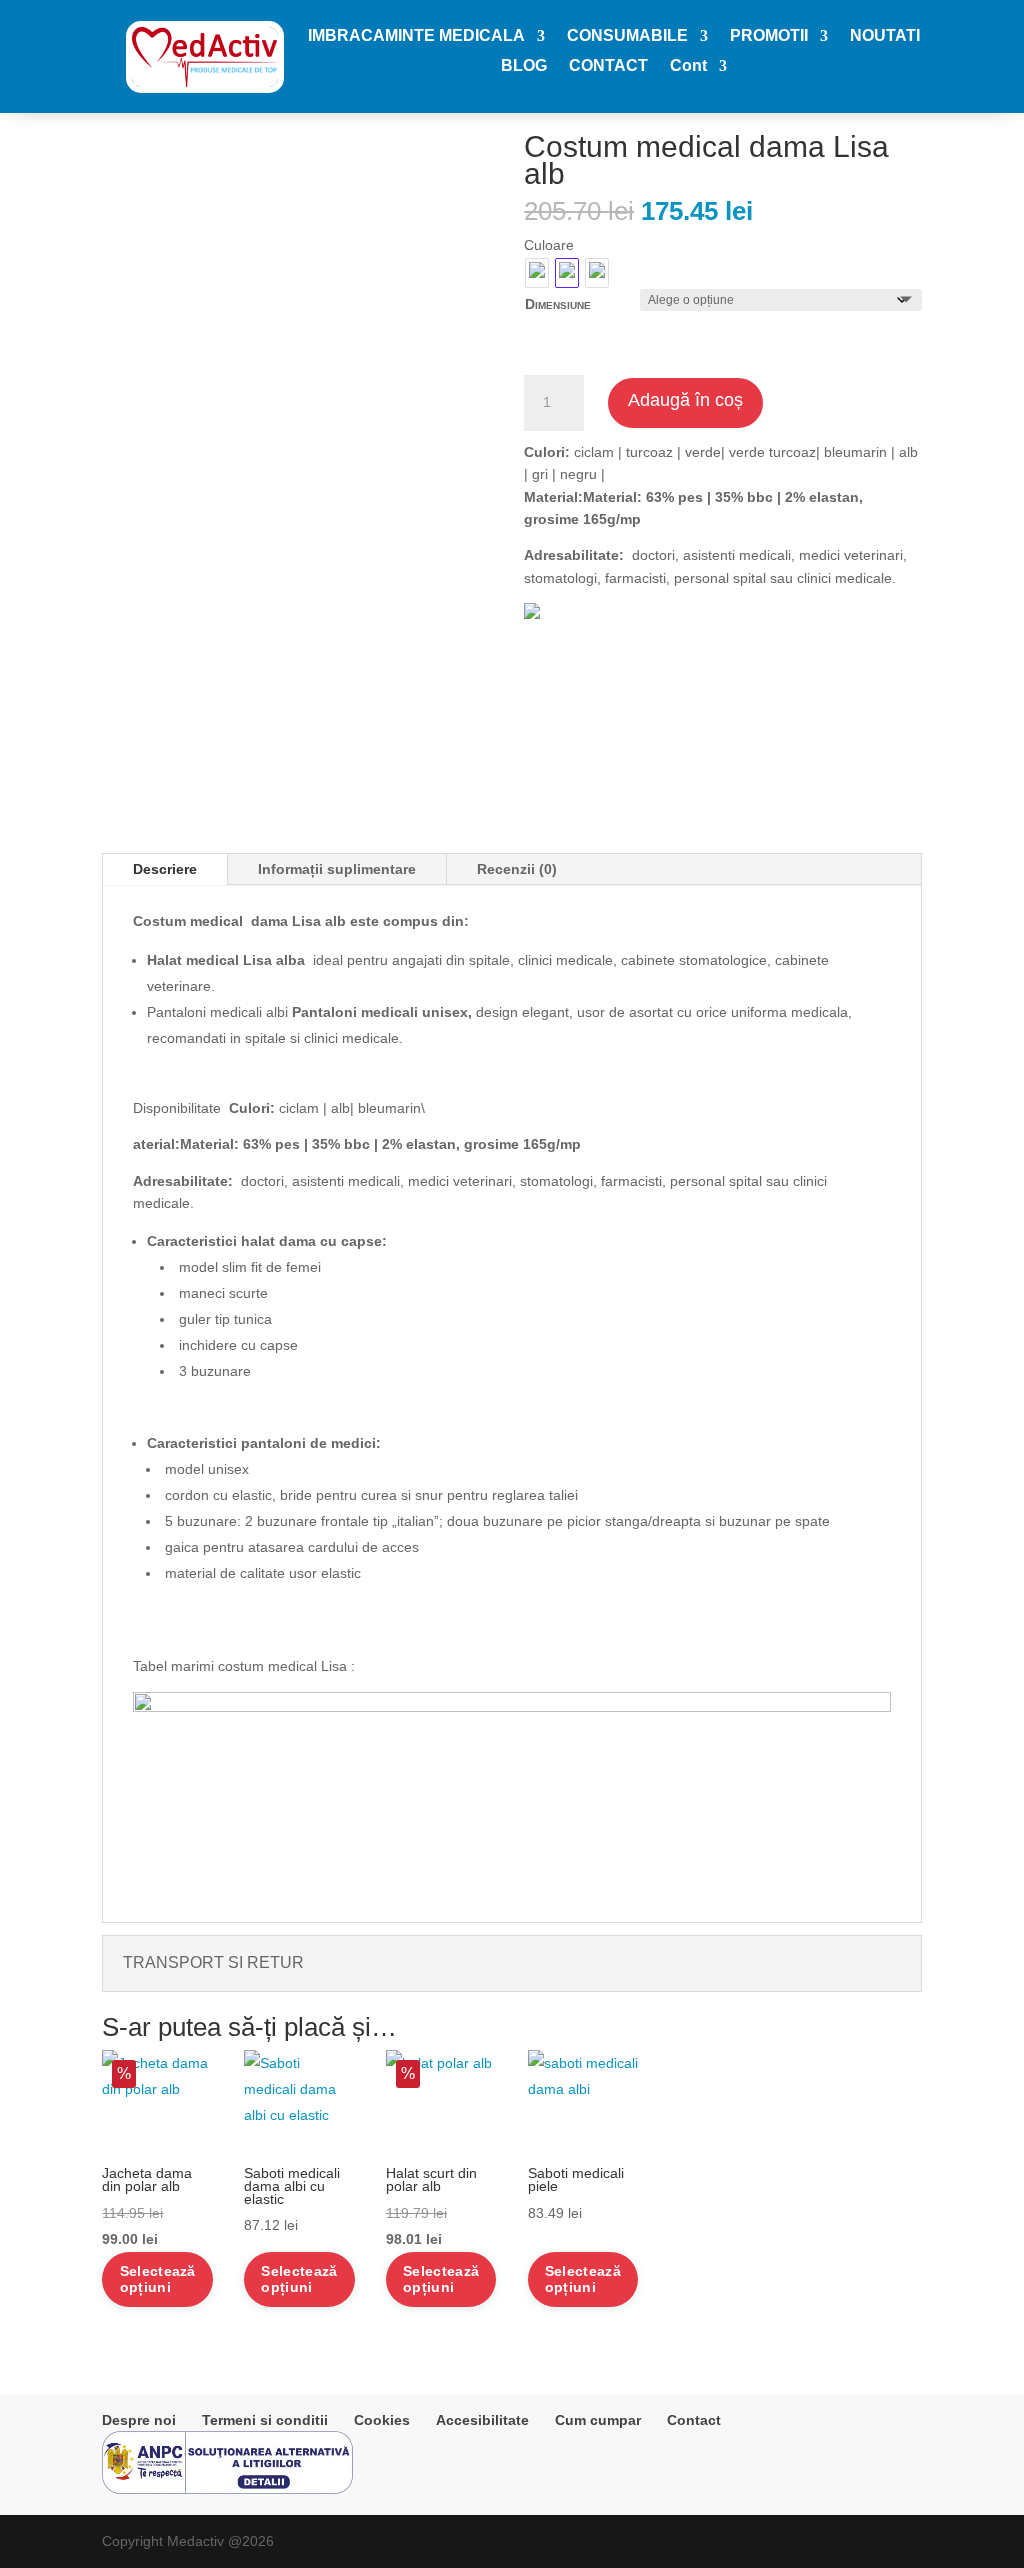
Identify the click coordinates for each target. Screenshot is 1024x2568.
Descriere (165, 869)
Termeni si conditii (265, 2420)
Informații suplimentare (337, 869)
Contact (694, 2420)
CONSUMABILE (627, 36)
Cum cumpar (598, 2420)
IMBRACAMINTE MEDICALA (416, 36)
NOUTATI (885, 36)
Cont (688, 66)
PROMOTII (769, 36)
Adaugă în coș (685, 400)
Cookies (382, 2420)
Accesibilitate (482, 2420)
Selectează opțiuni (158, 2279)
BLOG (524, 66)
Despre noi (139, 2420)
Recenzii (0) (517, 869)
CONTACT (608, 66)
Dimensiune (558, 304)
